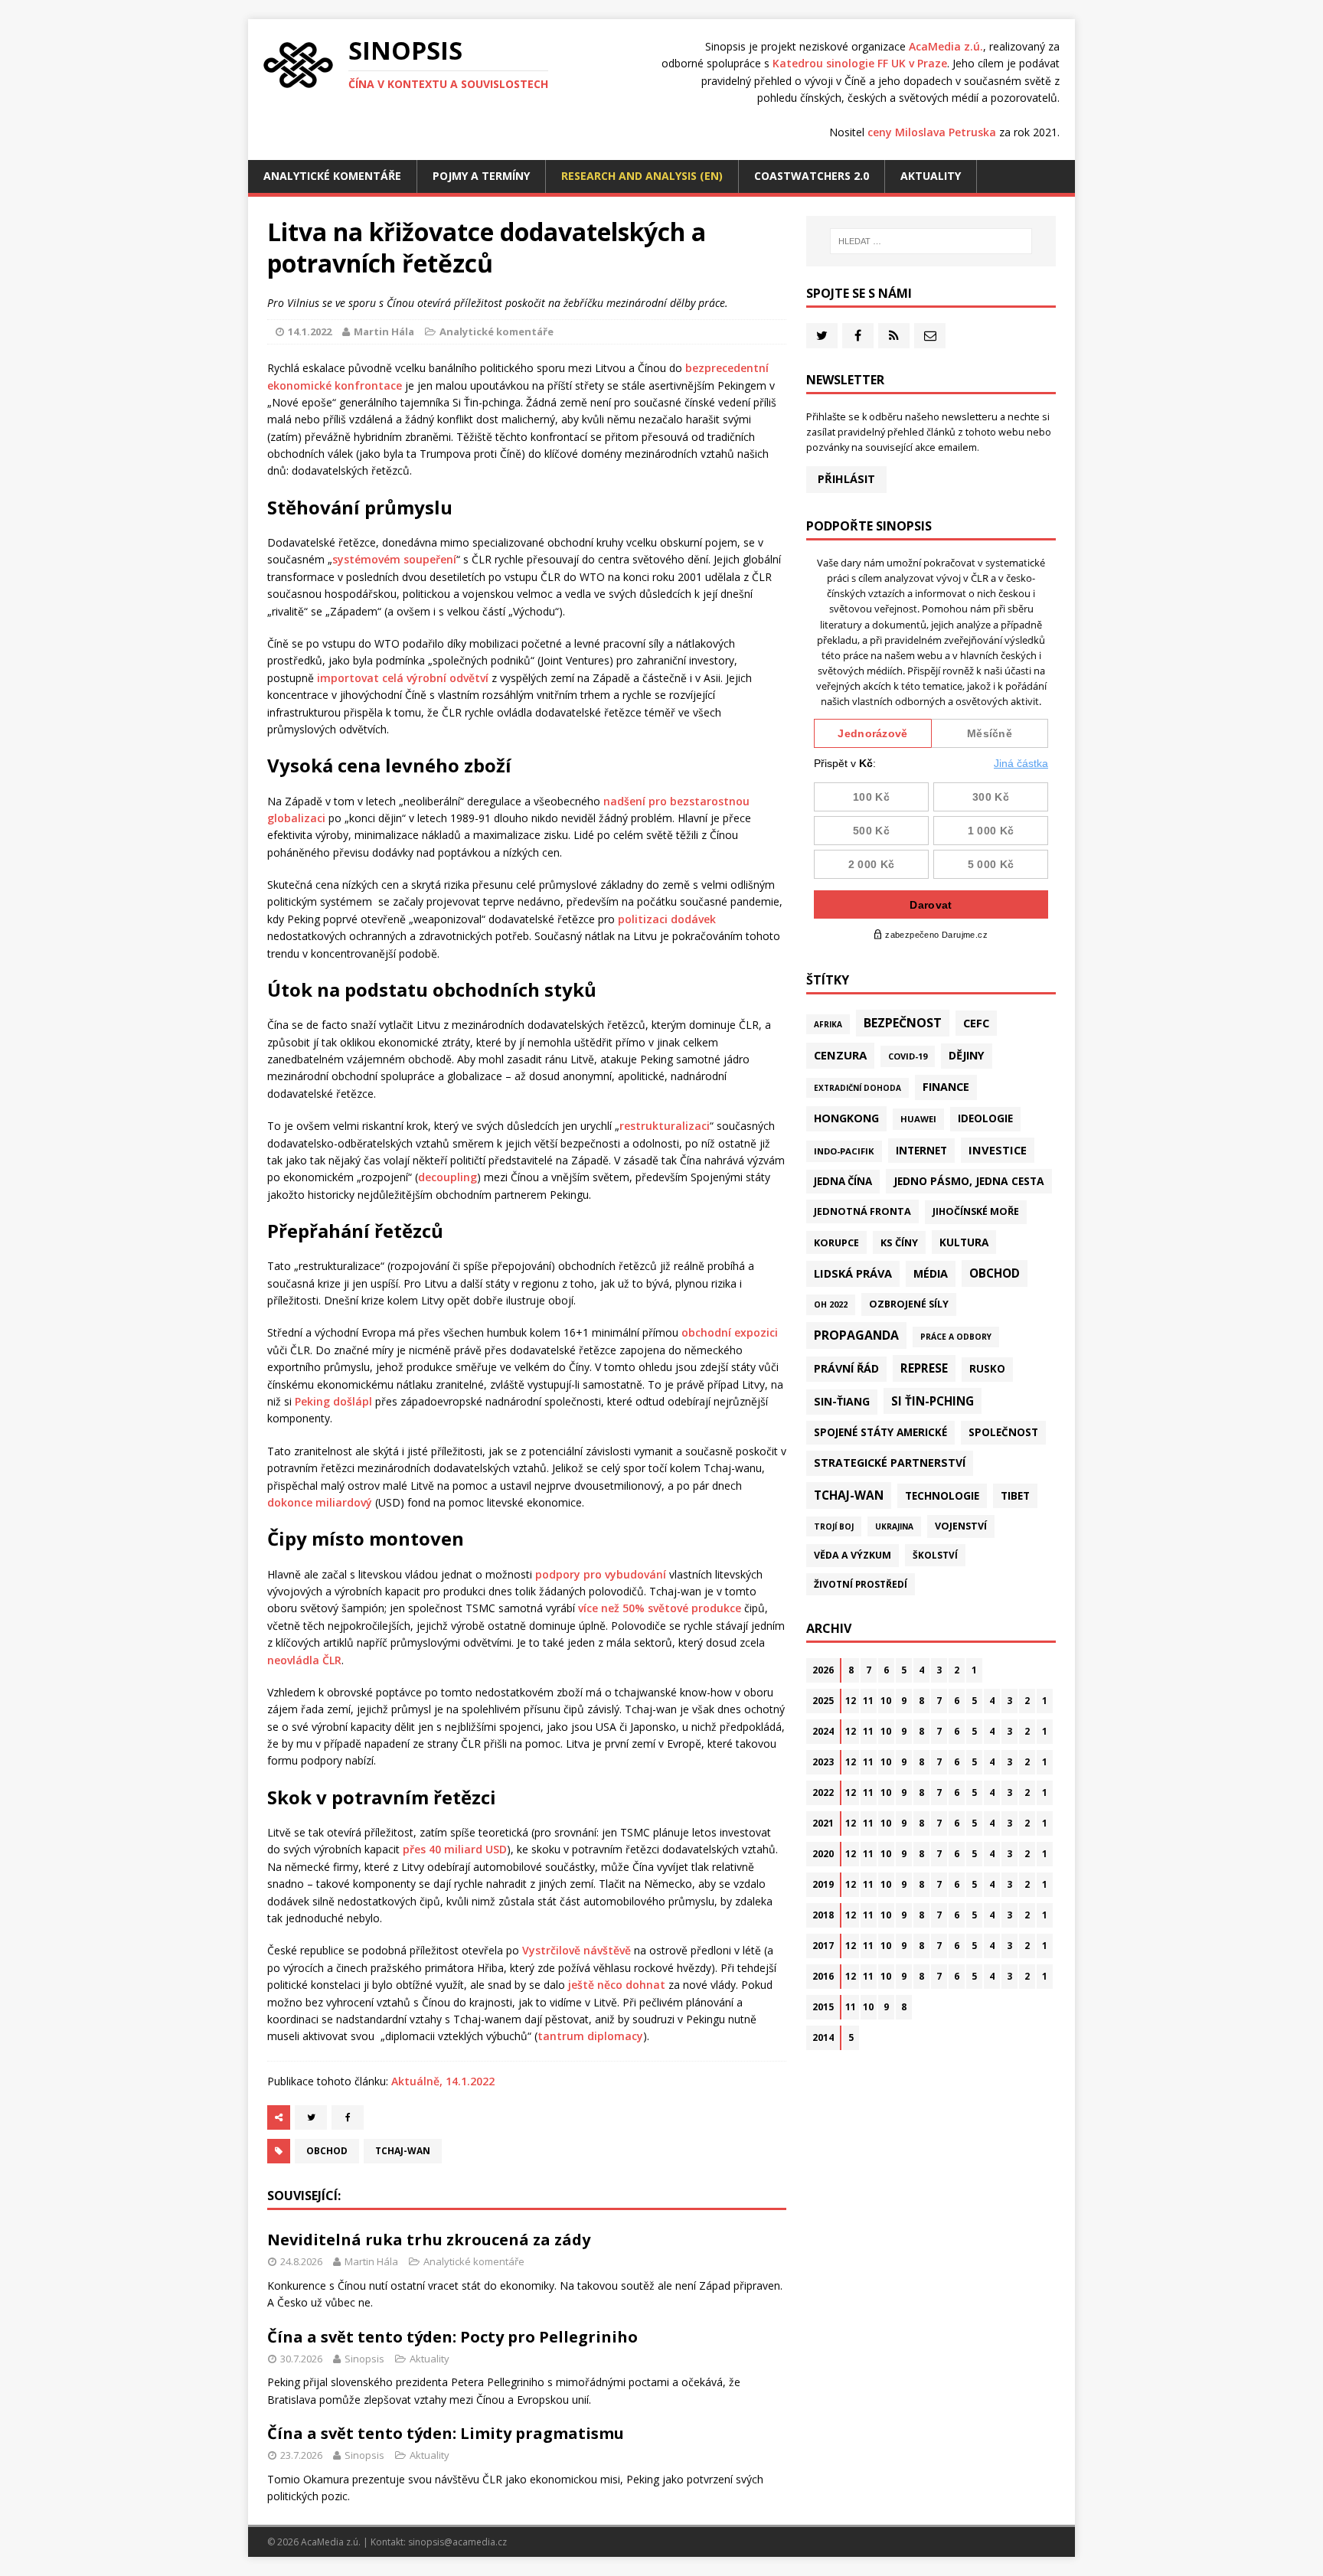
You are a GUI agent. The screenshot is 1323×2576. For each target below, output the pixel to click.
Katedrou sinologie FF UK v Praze (860, 63)
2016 (823, 1976)
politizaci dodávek (667, 919)
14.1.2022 (310, 331)
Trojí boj (834, 1526)
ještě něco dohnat (617, 1985)
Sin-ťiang (842, 1401)
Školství (935, 1555)
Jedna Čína (843, 1181)
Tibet (1015, 1495)
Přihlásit (846, 479)
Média (931, 1273)
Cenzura (840, 1055)
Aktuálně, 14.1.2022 (443, 2081)
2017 (823, 1946)
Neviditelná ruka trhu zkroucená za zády (429, 2240)
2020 (823, 1854)
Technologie (942, 1495)
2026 (823, 1670)
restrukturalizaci (665, 1126)
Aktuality (931, 176)
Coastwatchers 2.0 (812, 176)
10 (886, 1701)
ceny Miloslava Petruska (932, 132)
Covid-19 (908, 1056)
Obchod (327, 2151)
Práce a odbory (956, 1337)
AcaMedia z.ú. (946, 46)
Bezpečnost (903, 1023)
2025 (823, 1701)
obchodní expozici (730, 1332)
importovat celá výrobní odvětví (403, 678)
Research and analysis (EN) (642, 176)
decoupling (448, 1177)
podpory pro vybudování (601, 1574)
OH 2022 (831, 1304)
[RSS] (894, 336)
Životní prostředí (861, 1584)
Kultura (964, 1242)
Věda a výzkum (853, 1555)
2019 (823, 1884)
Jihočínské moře (976, 1211)
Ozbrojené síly (909, 1304)
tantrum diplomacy (590, 2036)
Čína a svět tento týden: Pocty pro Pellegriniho (452, 2337)
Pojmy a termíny (481, 176)
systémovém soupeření (394, 559)
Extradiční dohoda (857, 1088)
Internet (921, 1150)
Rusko (987, 1369)
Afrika (828, 1024)
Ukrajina (894, 1526)
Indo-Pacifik (844, 1151)
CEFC (976, 1023)
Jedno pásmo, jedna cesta (969, 1181)
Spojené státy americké (880, 1432)
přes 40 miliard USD (455, 1849)
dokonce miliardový (320, 1502)
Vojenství (961, 1526)
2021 (823, 1823)
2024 (823, 1731)
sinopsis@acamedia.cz (457, 2542)
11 (868, 1701)
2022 (823, 1792)
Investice (998, 1150)
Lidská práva (853, 1273)
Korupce (836, 1242)
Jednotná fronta (862, 1211)
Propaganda (856, 1335)
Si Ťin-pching (933, 1401)
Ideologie (985, 1118)
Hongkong (846, 1118)
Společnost (1003, 1432)
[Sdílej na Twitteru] (311, 2117)
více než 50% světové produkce (660, 1608)
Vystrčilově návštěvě (577, 1950)
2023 (823, 1762)
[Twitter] (822, 336)
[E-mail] (930, 336)
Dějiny (967, 1055)
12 (851, 1701)
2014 (823, 2037)
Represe (924, 1368)
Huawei (918, 1119)
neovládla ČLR (304, 1660)
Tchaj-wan (403, 2151)
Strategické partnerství (890, 1463)
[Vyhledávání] (931, 241)
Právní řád (846, 1368)
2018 (823, 1915)
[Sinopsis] (298, 65)
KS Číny (899, 1242)
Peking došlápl (333, 1401)
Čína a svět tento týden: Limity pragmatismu (446, 2433)
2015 (823, 2007)
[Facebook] (858, 336)
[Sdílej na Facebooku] (348, 2117)
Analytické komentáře (332, 176)
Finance (946, 1087)
